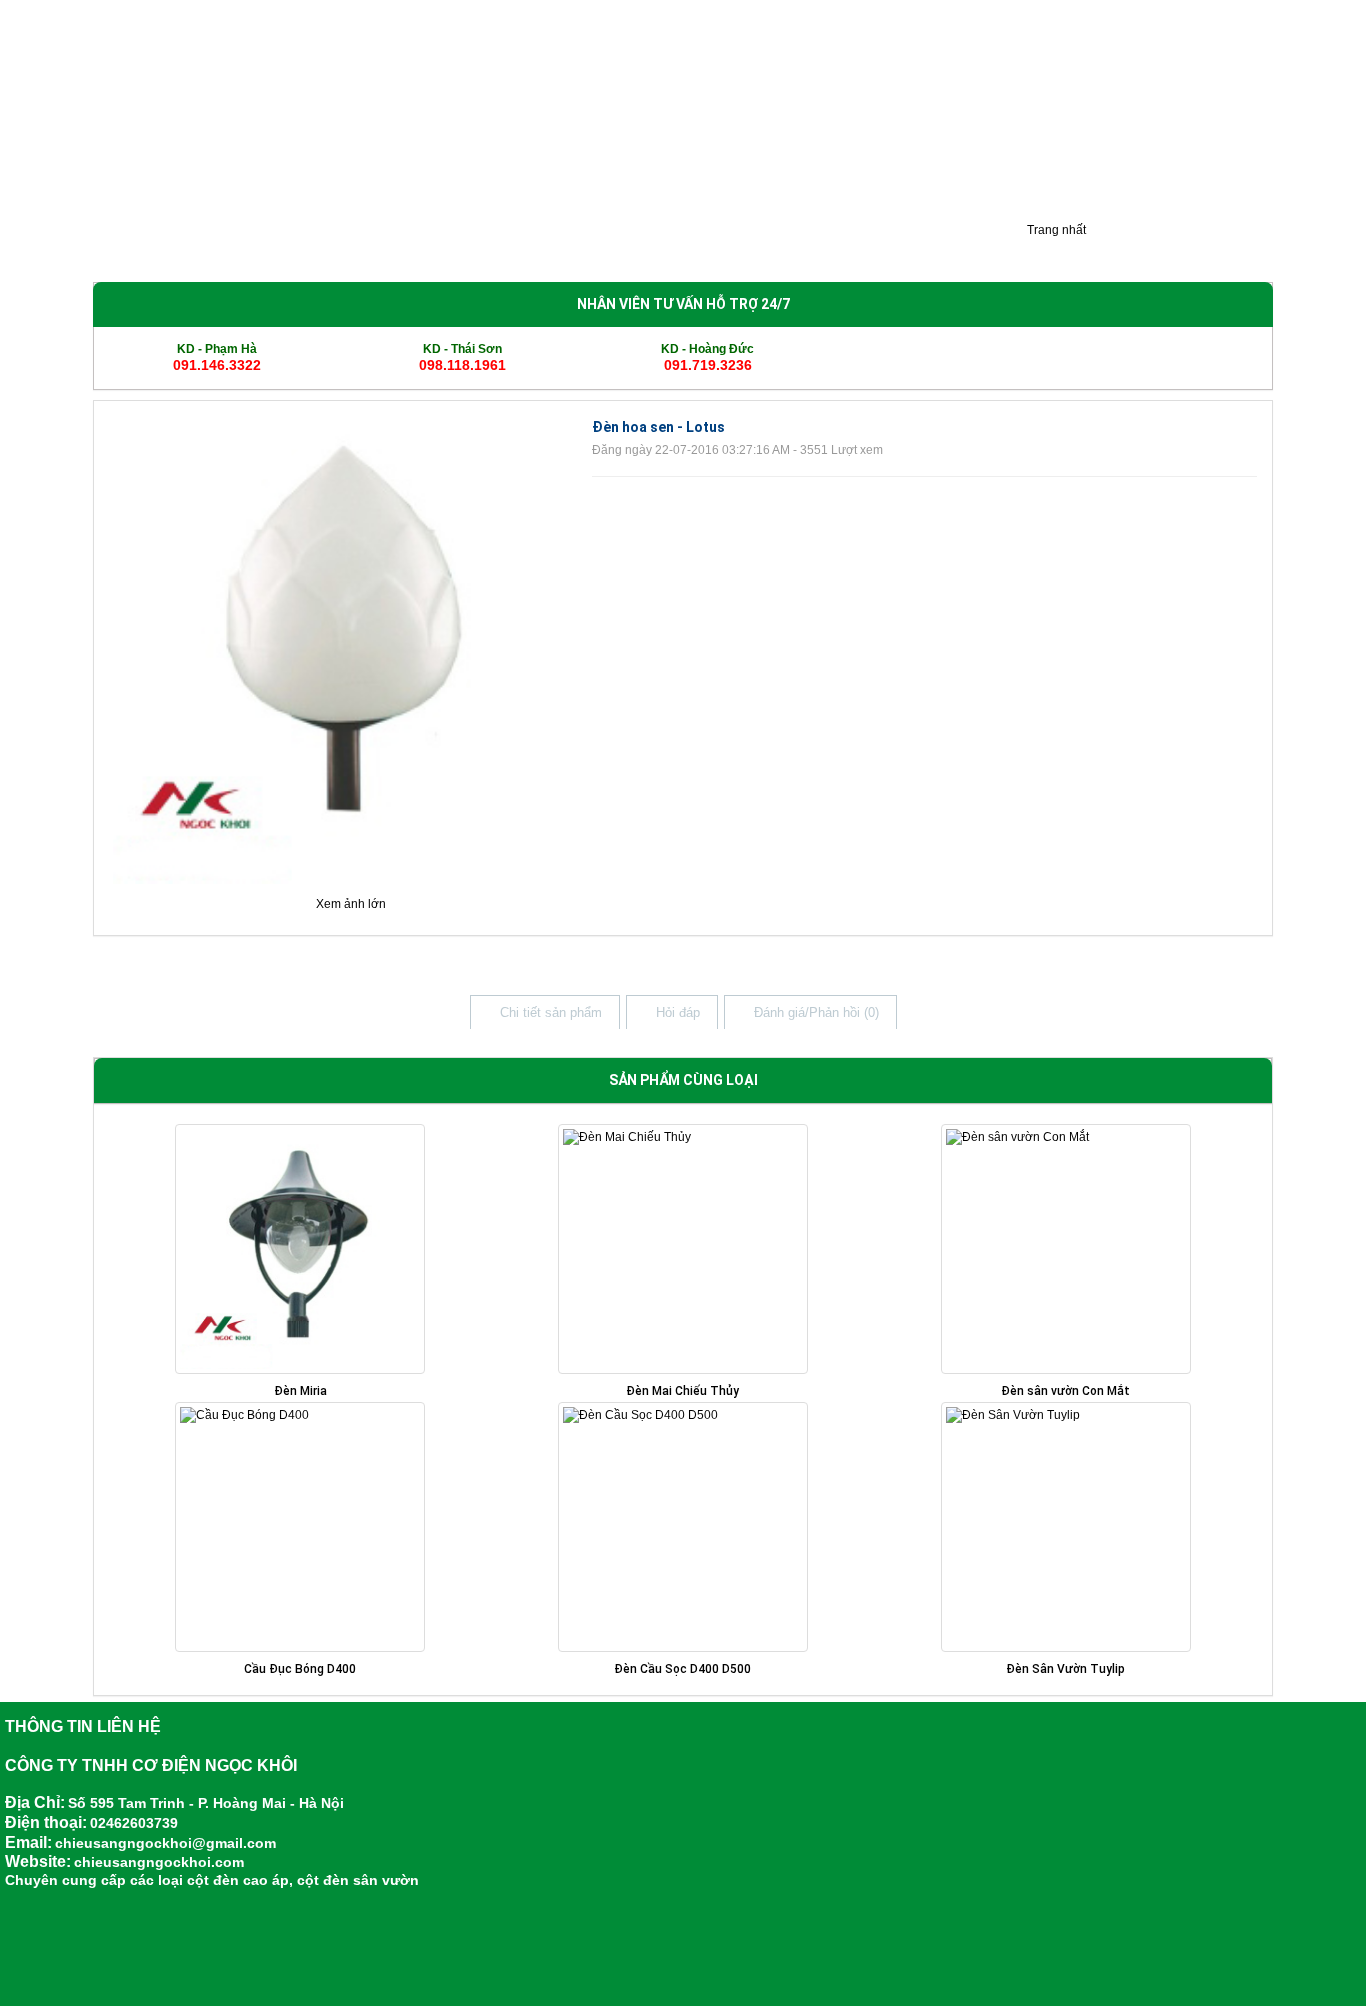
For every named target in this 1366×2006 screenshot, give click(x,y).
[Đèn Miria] (300, 1249)
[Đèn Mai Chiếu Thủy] (683, 1249)
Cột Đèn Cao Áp (341, 247)
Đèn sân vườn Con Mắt (1065, 1391)
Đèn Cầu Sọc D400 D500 (682, 1669)
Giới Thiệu (136, 247)
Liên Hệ (969, 247)
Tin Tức (743, 247)
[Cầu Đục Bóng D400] (300, 1527)
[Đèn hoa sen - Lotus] (345, 651)
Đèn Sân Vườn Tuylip (1065, 1669)
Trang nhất (1055, 230)
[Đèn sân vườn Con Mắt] (1065, 1249)
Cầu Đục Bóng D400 (300, 1669)
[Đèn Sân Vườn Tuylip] (1065, 1527)
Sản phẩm (230, 247)
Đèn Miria (300, 1391)
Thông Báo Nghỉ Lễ (856, 247)
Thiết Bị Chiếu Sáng (627, 247)
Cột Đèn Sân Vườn (478, 247)
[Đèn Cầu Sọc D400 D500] (683, 1527)
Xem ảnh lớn (351, 904)
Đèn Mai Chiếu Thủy (682, 1391)
